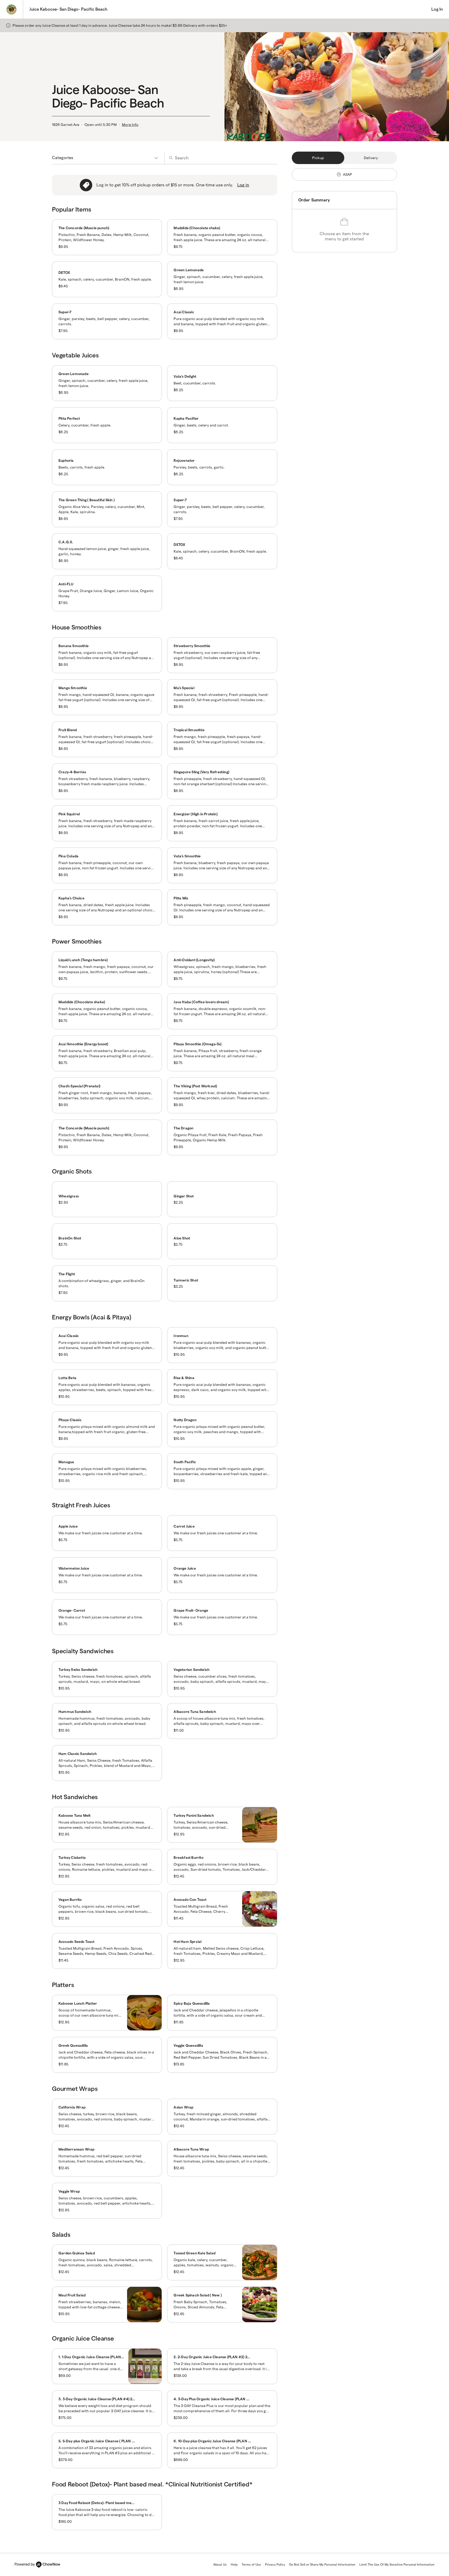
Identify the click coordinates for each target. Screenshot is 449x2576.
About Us (220, 2564)
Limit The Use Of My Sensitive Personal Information (397, 2564)
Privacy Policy (275, 2564)
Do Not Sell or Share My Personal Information (322, 2564)
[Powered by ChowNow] (37, 2565)
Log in (243, 185)
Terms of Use (251, 2564)
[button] (224, 25)
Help (234, 2564)
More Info (130, 125)
